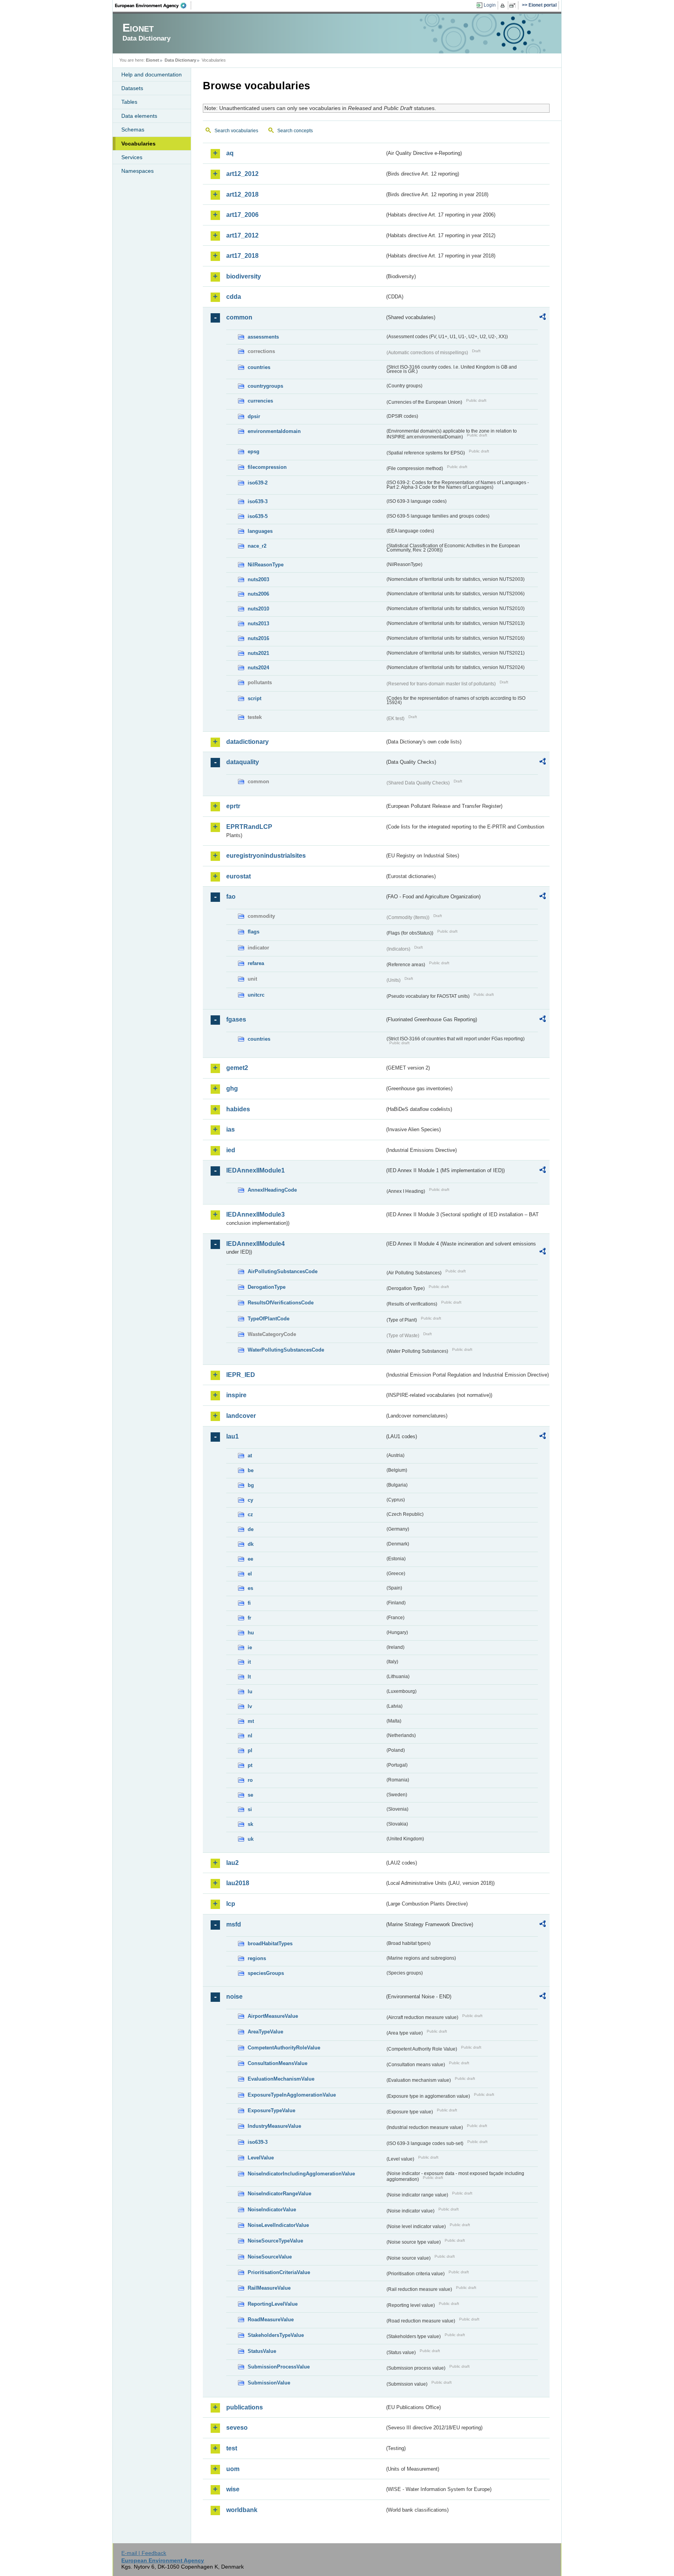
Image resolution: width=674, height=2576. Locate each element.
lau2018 (238, 1883)
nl (250, 1736)
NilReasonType (266, 565)
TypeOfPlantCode (269, 1319)
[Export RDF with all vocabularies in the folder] (543, 318)
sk (250, 1824)
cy (250, 1500)
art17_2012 (242, 235)
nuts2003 (258, 579)
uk (251, 1839)
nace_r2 (257, 546)
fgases (236, 1019)
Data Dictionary (180, 60)
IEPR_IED (241, 1375)
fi (249, 1603)
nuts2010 (258, 609)
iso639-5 (258, 516)
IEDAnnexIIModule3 (255, 1214)
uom (233, 2469)
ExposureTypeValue (271, 2110)
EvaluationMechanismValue (281, 2079)
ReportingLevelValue (273, 2304)
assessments (263, 337)
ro (250, 1780)
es (250, 1588)
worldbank (242, 2510)
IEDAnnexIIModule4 (255, 1244)
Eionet (153, 60)
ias (231, 1129)
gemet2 (237, 1068)
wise (233, 2489)
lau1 (232, 1436)
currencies (260, 401)
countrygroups (265, 386)
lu (250, 1692)
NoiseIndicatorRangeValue (279, 2194)
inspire (236, 1395)
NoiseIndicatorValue (272, 2210)
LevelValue (261, 2158)
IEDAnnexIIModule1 (255, 1170)
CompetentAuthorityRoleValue (284, 2048)
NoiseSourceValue (270, 2257)
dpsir (254, 416)
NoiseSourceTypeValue (275, 2241)
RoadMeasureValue (271, 2320)
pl (250, 1750)
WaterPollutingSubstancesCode (286, 1350)
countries (259, 367)
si (250, 1809)
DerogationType (267, 1287)
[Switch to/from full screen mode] (514, 5)
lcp (231, 1904)
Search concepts (295, 131)
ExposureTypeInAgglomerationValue (292, 2095)
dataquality (243, 762)
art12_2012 (242, 174)
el (250, 1574)
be (251, 1470)
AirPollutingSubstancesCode (283, 1271)
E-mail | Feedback (144, 2553)
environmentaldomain (274, 431)
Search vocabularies (236, 131)
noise (234, 1997)
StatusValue (262, 2351)
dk (251, 1544)
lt (249, 1677)
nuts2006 (258, 594)
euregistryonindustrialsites (266, 856)
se (250, 1795)
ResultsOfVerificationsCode (281, 1303)
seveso (237, 2428)
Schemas (133, 130)
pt (250, 1765)
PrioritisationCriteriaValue (279, 2272)
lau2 (232, 1863)
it (249, 1662)
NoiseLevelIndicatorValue (278, 2225)
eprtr (233, 806)
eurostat (239, 876)
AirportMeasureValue (273, 2016)
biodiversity (244, 276)
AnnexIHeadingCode (272, 1190)
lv (250, 1706)
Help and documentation (152, 75)
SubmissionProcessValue (279, 2367)
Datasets (132, 88)
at (250, 1456)
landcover (241, 1416)
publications (245, 2407)
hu (251, 1633)
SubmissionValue (269, 2383)
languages (260, 531)
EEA (153, 5)
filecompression (267, 467)
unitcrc (256, 995)
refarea (256, 963)
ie (250, 1647)
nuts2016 (258, 638)
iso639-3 (258, 501)
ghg (232, 1088)
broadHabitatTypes (270, 1944)
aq (230, 153)
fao (231, 897)
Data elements (139, 116)
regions (257, 1958)
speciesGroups (266, 1973)
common (239, 317)
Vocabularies (138, 144)
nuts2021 (258, 653)
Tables (129, 102)
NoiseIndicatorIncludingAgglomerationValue (301, 2174)
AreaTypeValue (265, 2032)
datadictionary (247, 742)
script (255, 698)
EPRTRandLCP (249, 827)
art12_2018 (242, 194)
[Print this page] (504, 5)
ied (231, 1150)
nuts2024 (258, 668)
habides (238, 1109)
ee (250, 1559)
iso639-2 (258, 483)
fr (249, 1618)
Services (132, 157)
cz (250, 1514)
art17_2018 (242, 256)
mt (251, 1721)
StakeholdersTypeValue (276, 2335)
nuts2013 (258, 624)
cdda (234, 297)
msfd (234, 1924)
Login (490, 5)
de (251, 1529)
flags (254, 932)
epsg (254, 452)
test (232, 2448)
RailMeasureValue (269, 2288)
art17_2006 (242, 215)
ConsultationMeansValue (278, 2063)
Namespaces (137, 171)
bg (251, 1485)
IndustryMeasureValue (274, 2126)
